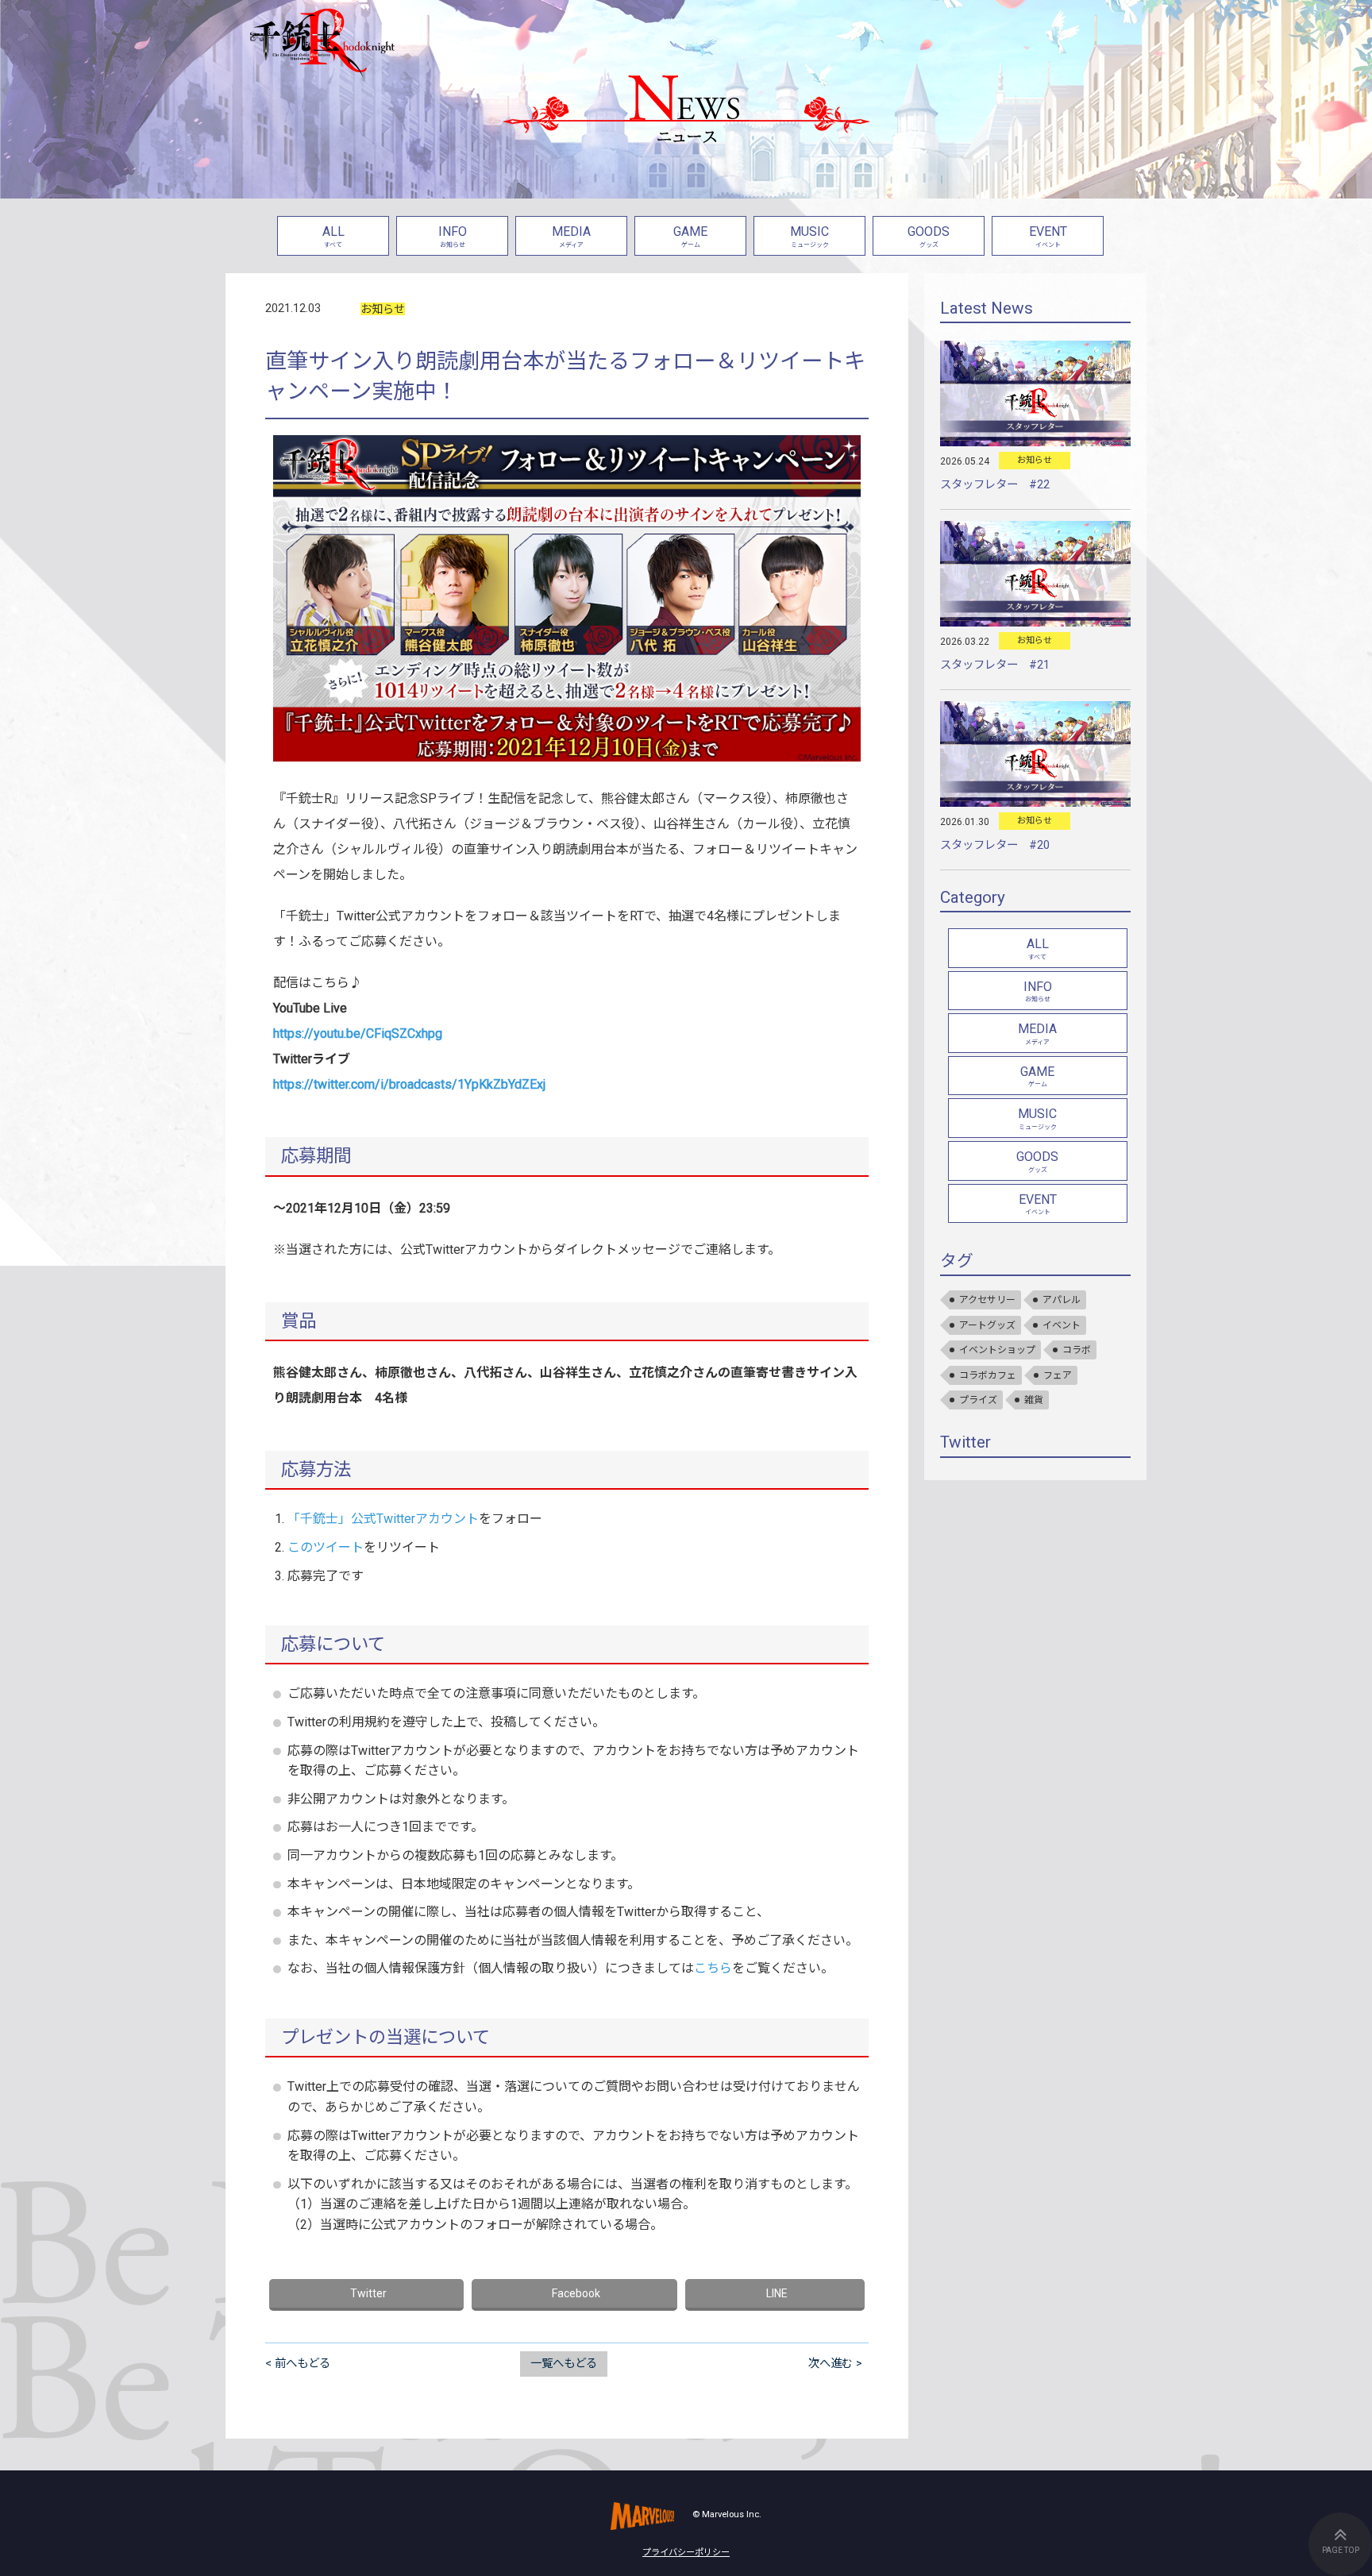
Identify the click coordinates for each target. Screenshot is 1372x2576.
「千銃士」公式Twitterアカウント (383, 1519)
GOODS (929, 236)
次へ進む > (835, 2364)
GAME (690, 236)
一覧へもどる (564, 2364)
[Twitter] (366, 2295)
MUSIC (809, 236)
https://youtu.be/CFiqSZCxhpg (358, 1033)
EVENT (1048, 236)
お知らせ (383, 309)
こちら (713, 1968)
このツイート (326, 1547)
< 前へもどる (298, 2364)
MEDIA (571, 236)
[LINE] (775, 2295)
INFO (453, 236)
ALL (333, 236)
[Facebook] (575, 2295)
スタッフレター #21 (995, 665)
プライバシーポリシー (686, 2553)
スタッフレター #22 (995, 485)
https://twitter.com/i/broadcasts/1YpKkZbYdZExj (409, 1084)
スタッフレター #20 (995, 845)
